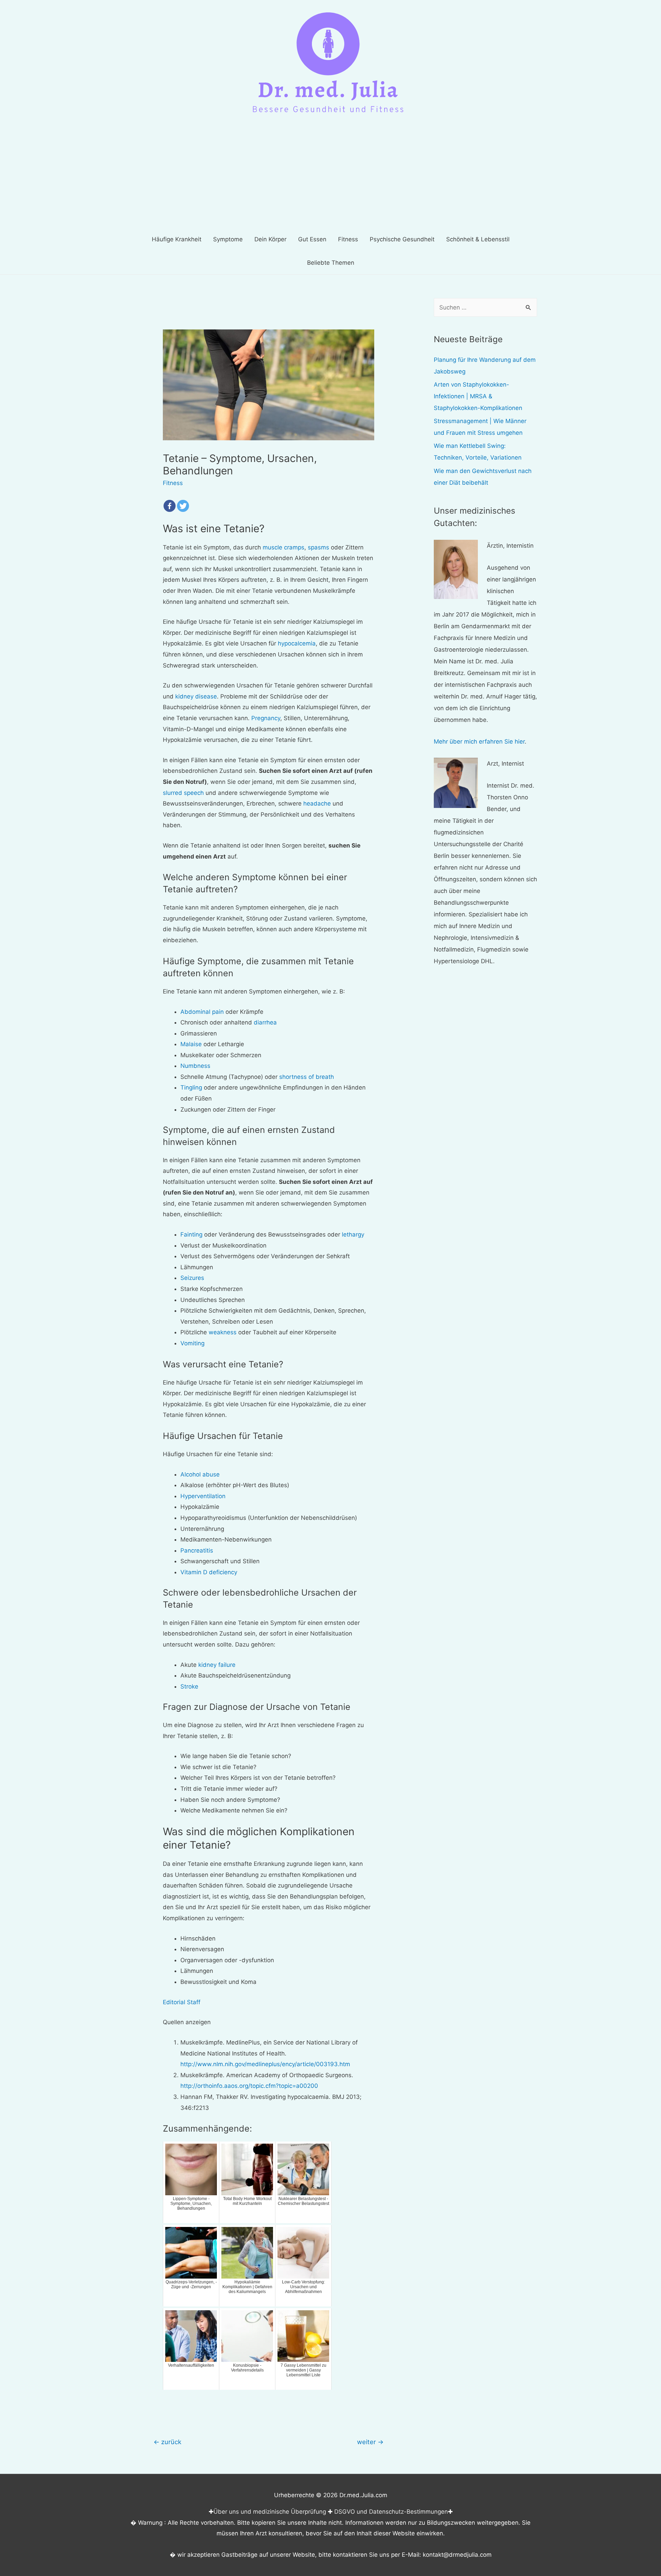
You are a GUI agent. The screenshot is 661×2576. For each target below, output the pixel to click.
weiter (370, 2442)
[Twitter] (183, 506)
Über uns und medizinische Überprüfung (270, 2512)
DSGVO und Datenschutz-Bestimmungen (391, 2512)
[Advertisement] (330, 176)
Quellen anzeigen (187, 2022)
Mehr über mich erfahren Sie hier (479, 742)
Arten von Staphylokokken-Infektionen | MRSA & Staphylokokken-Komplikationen (478, 396)
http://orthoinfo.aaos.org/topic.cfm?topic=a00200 (249, 2086)
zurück (167, 2442)
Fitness (173, 483)
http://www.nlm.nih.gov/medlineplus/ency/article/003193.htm (265, 2064)
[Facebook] (170, 506)
